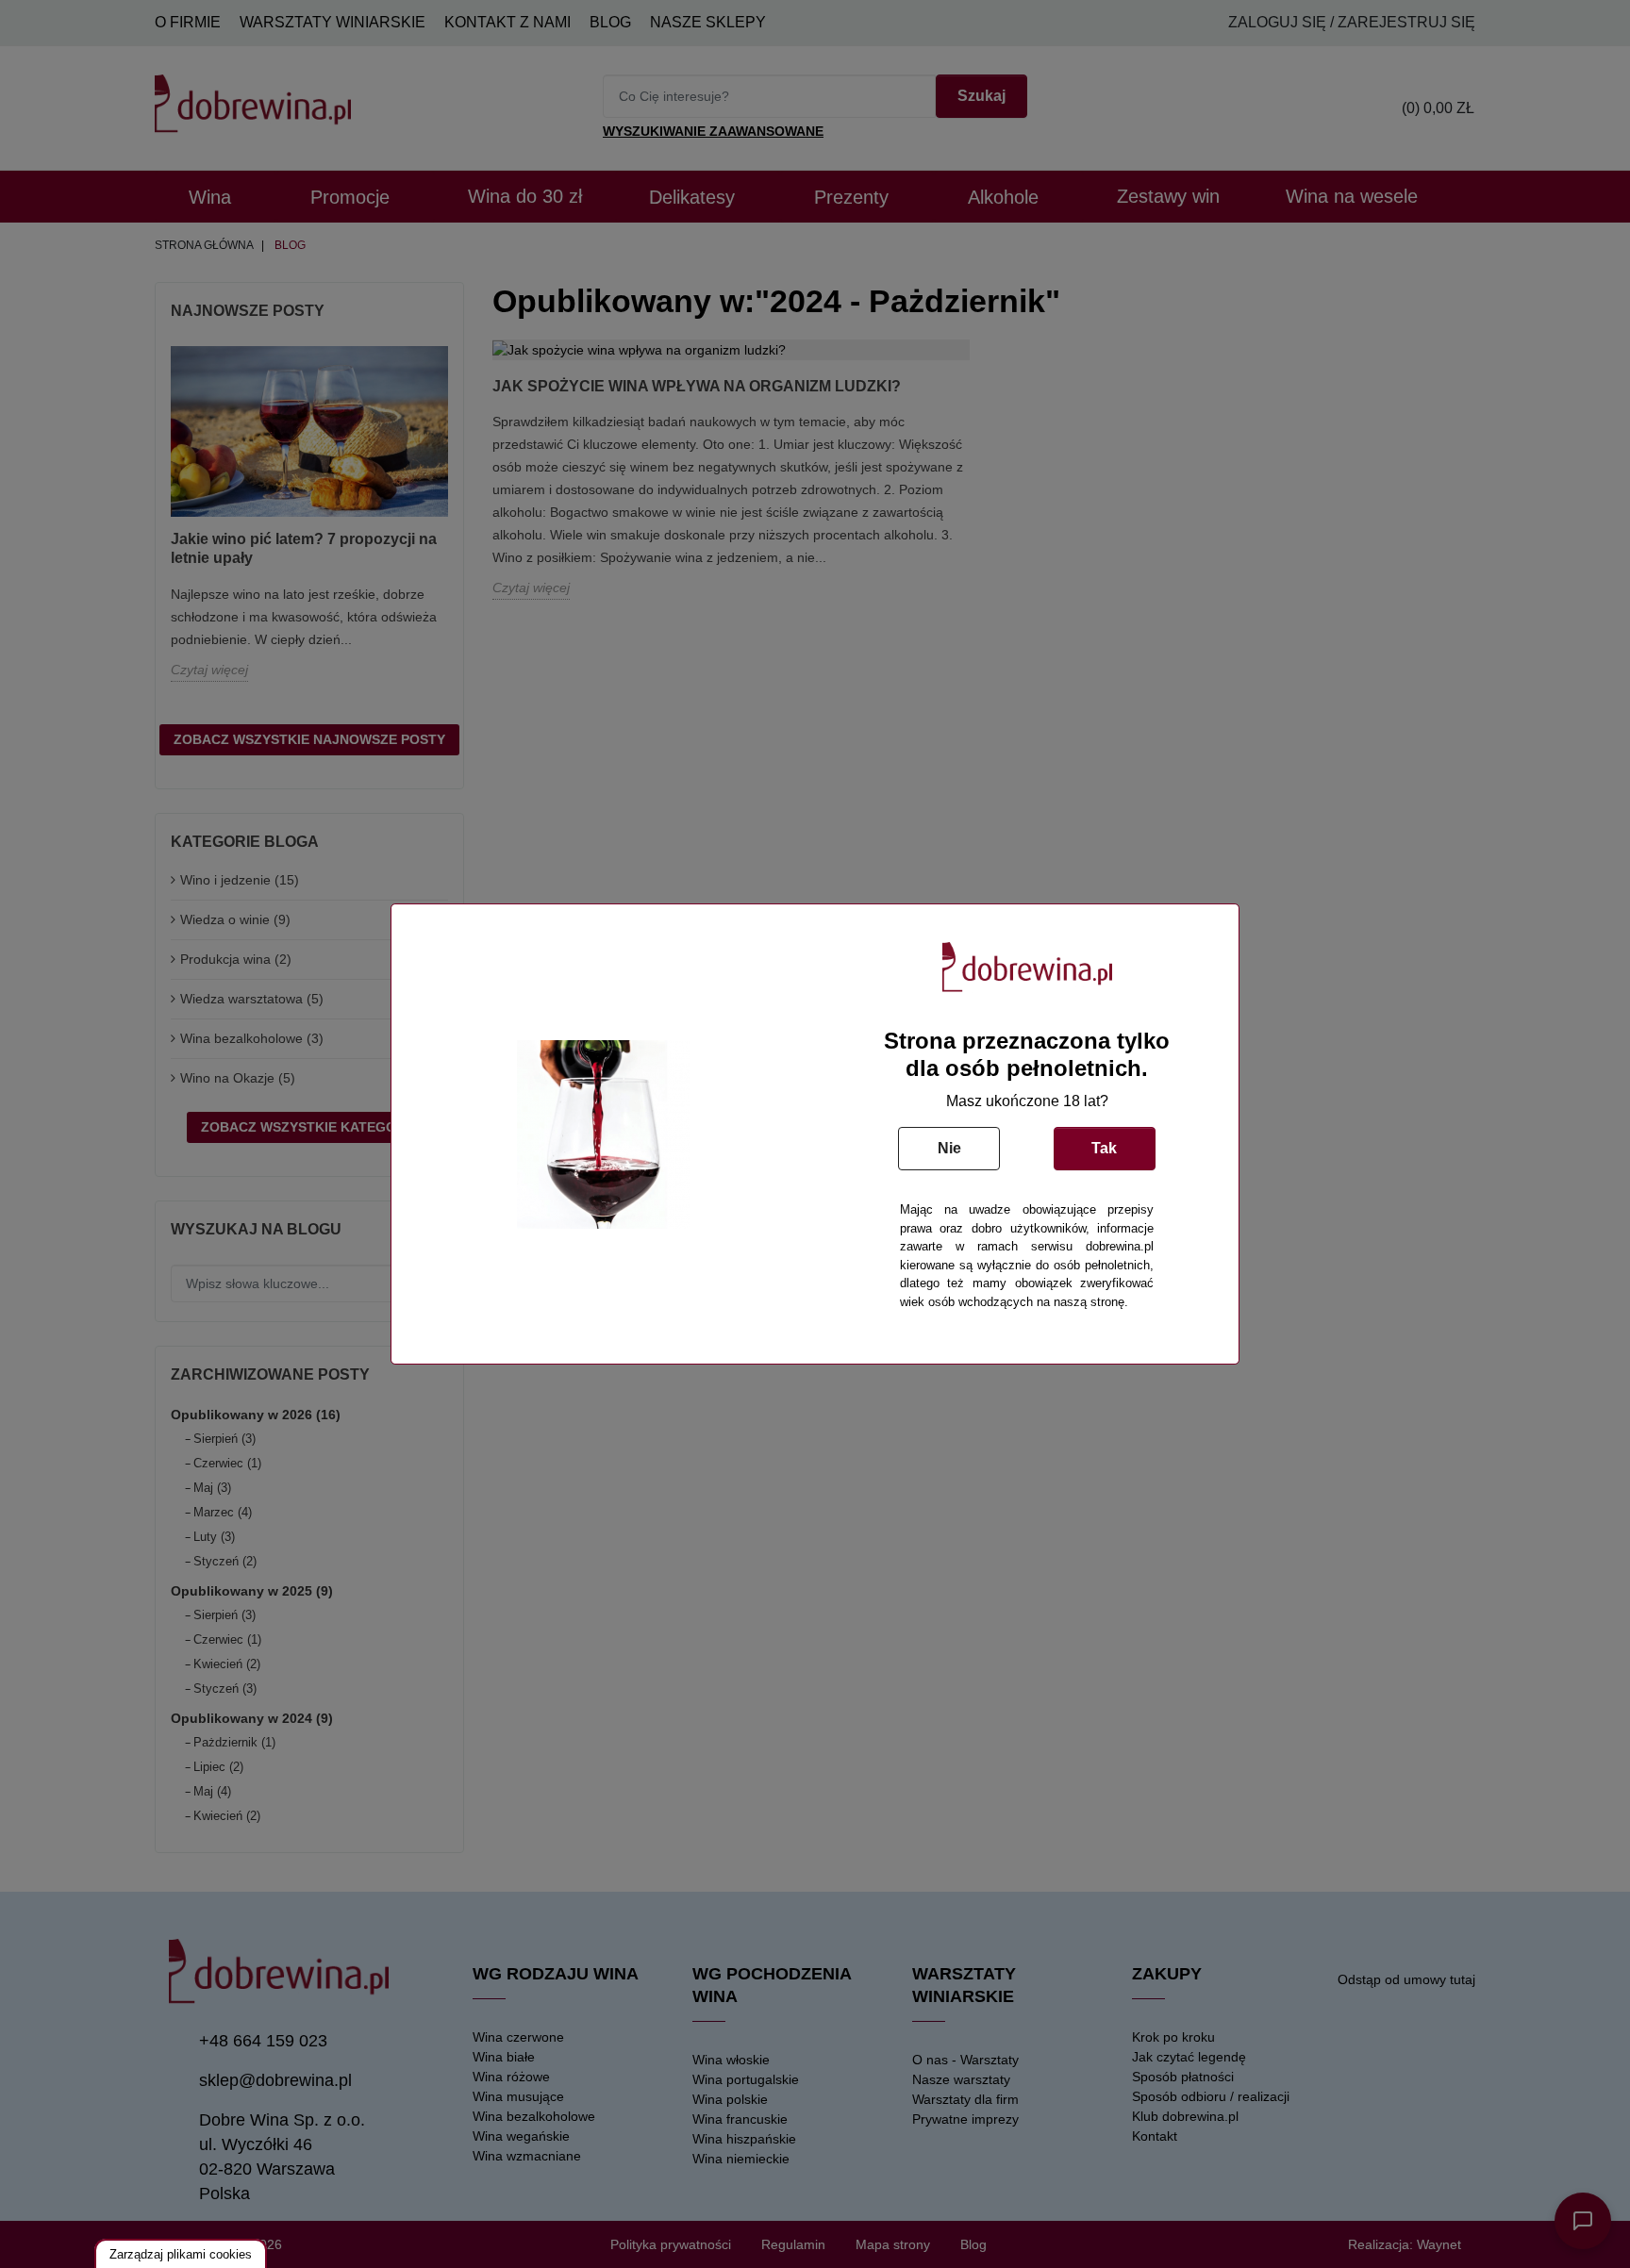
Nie (949, 1148)
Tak (1104, 1148)
